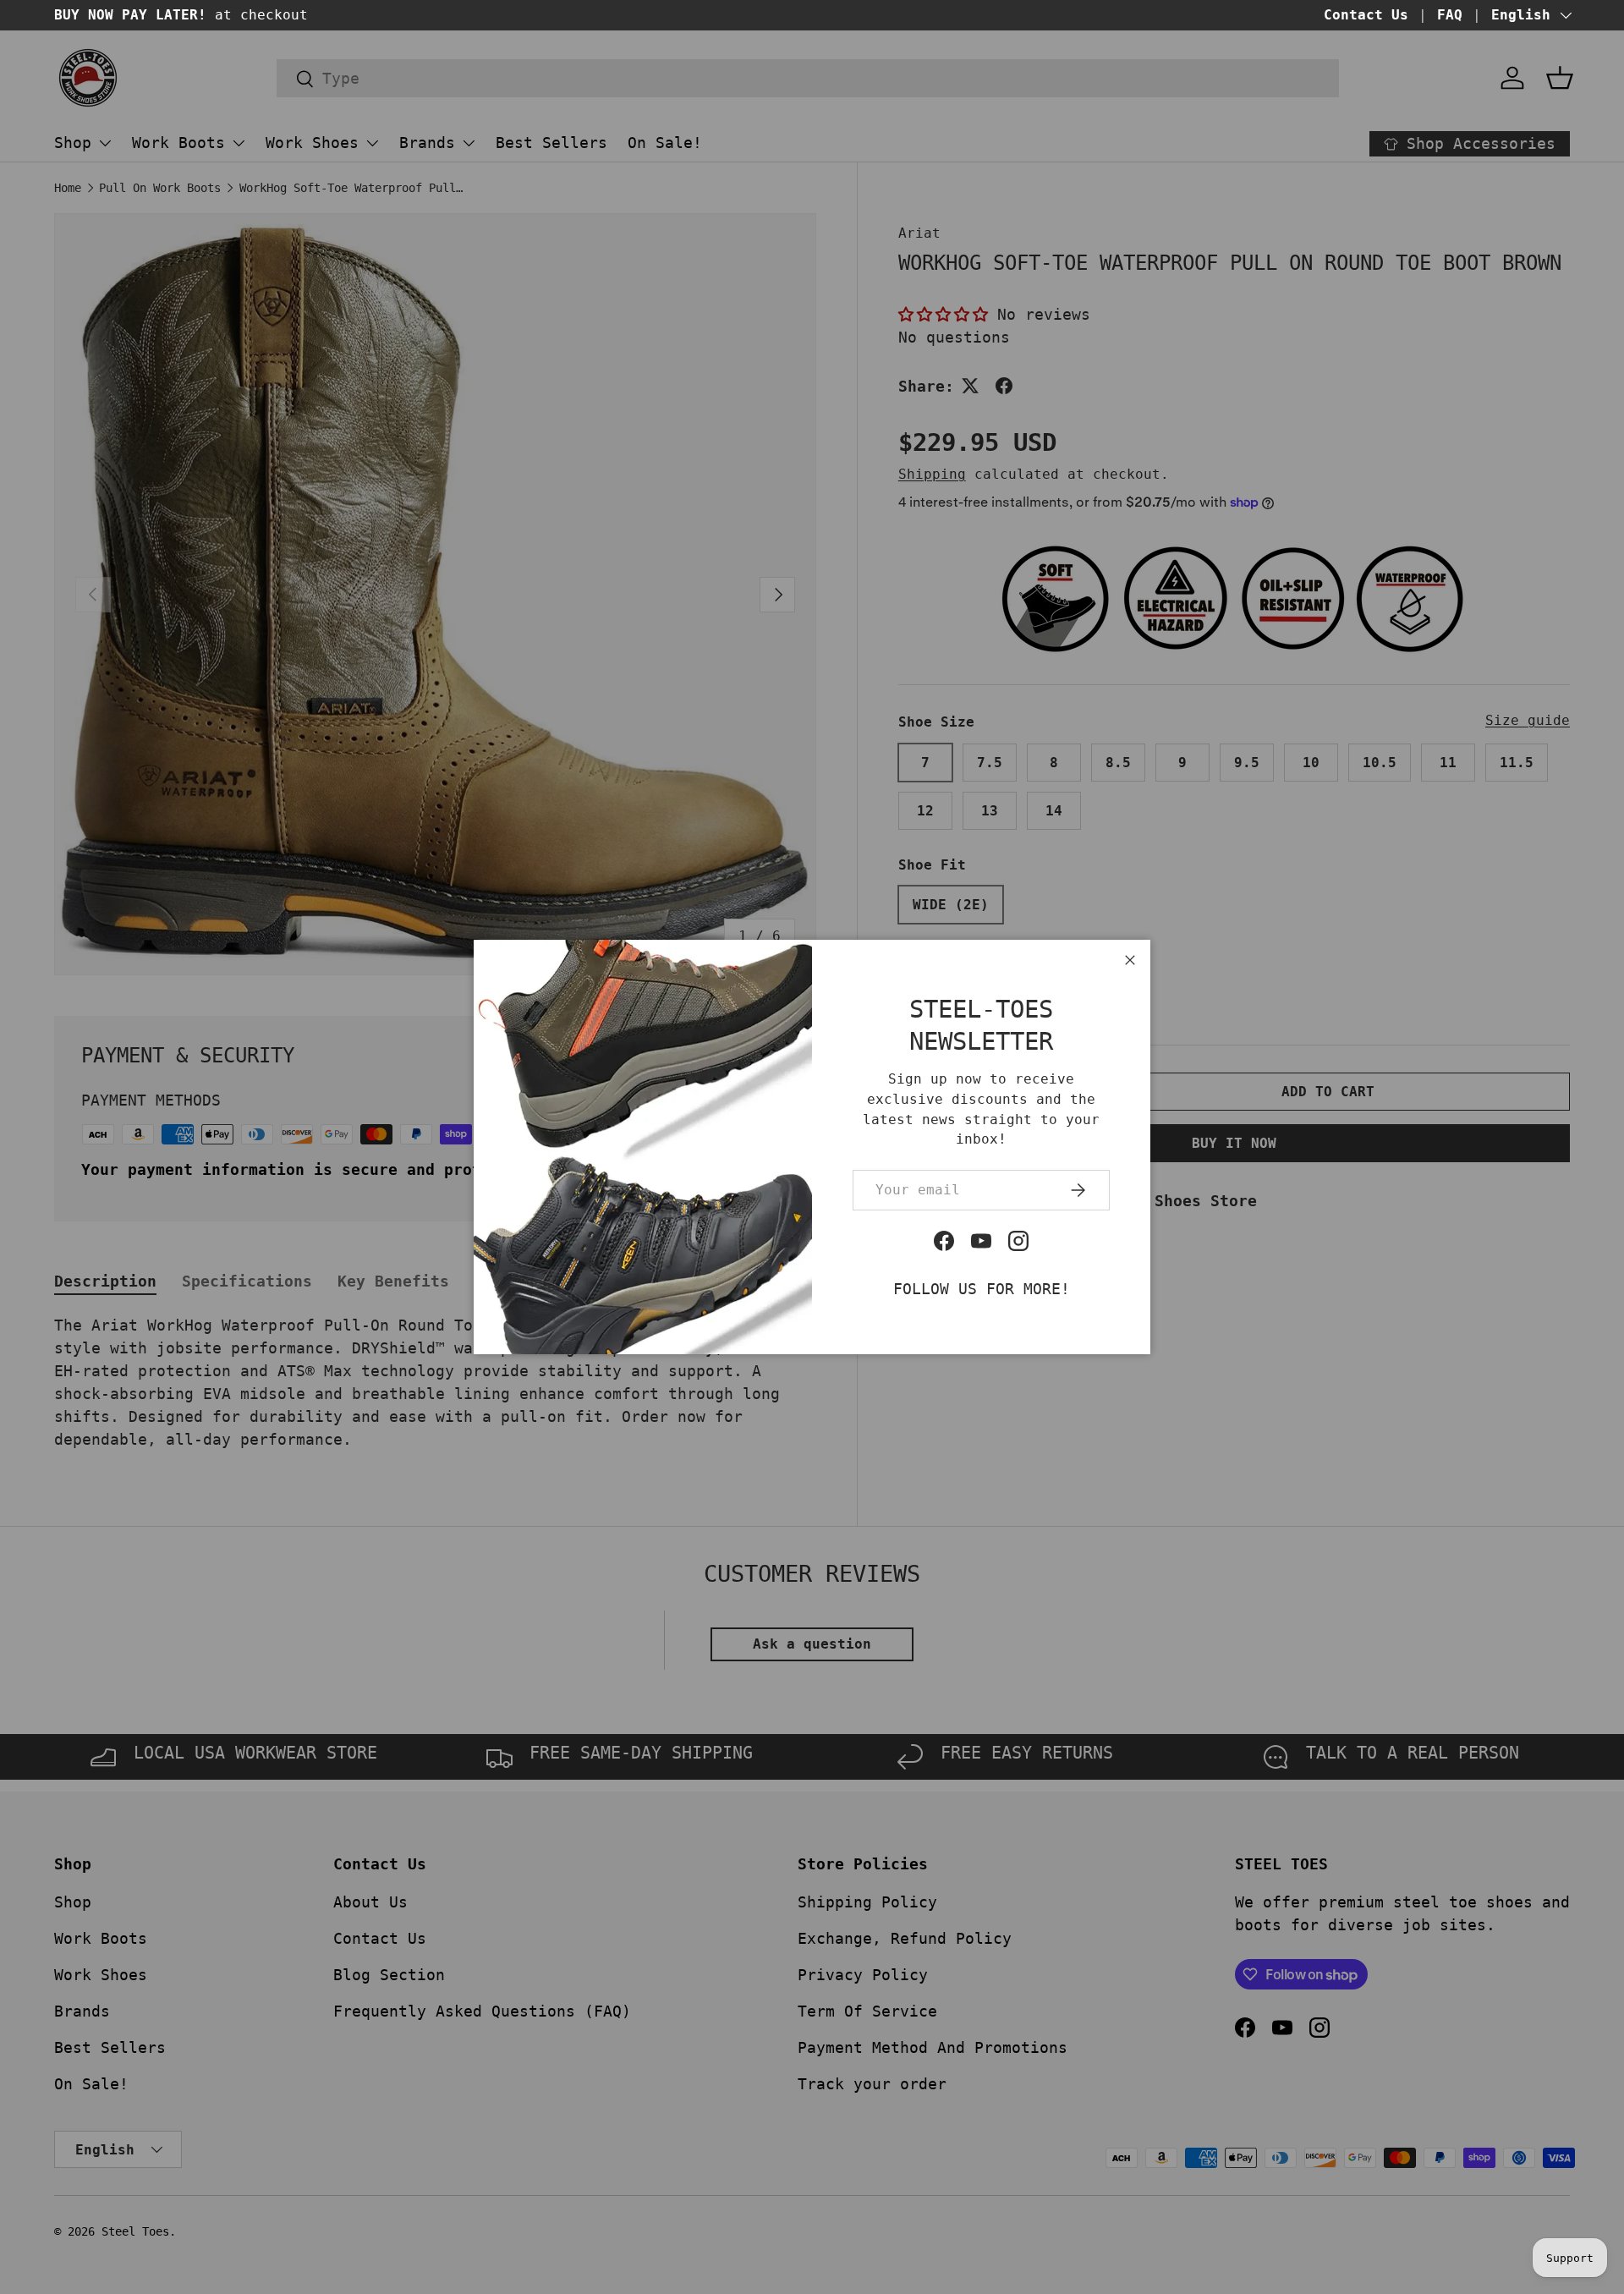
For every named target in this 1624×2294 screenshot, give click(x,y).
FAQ (1450, 15)
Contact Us (1366, 15)
